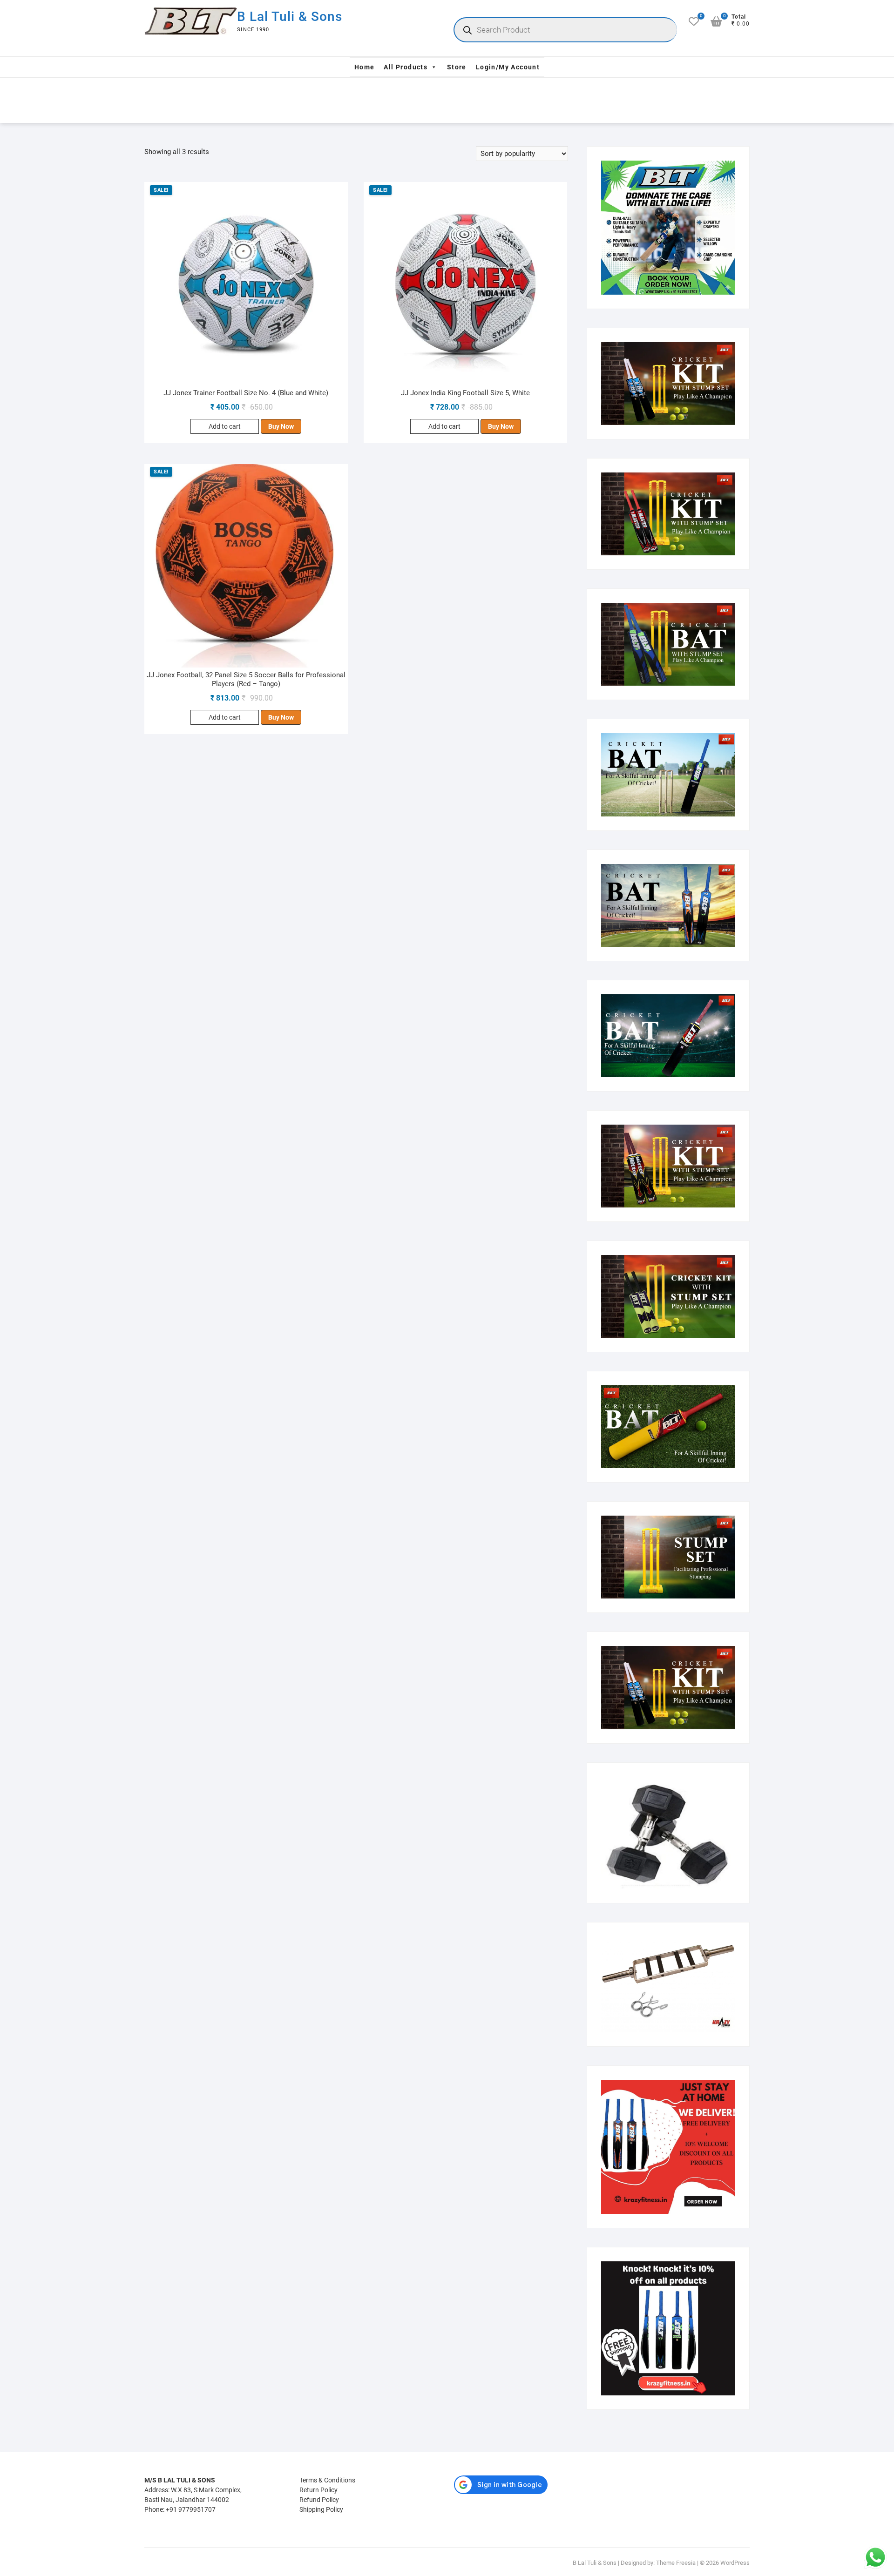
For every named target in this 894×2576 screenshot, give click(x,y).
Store (457, 67)
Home (365, 67)
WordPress (735, 2563)
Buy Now (281, 426)
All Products (406, 67)
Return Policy (318, 2490)
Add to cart (225, 426)
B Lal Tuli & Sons (290, 17)
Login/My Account (508, 67)
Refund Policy (319, 2500)
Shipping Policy (321, 2509)
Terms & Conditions (327, 2480)
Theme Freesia (676, 2563)
